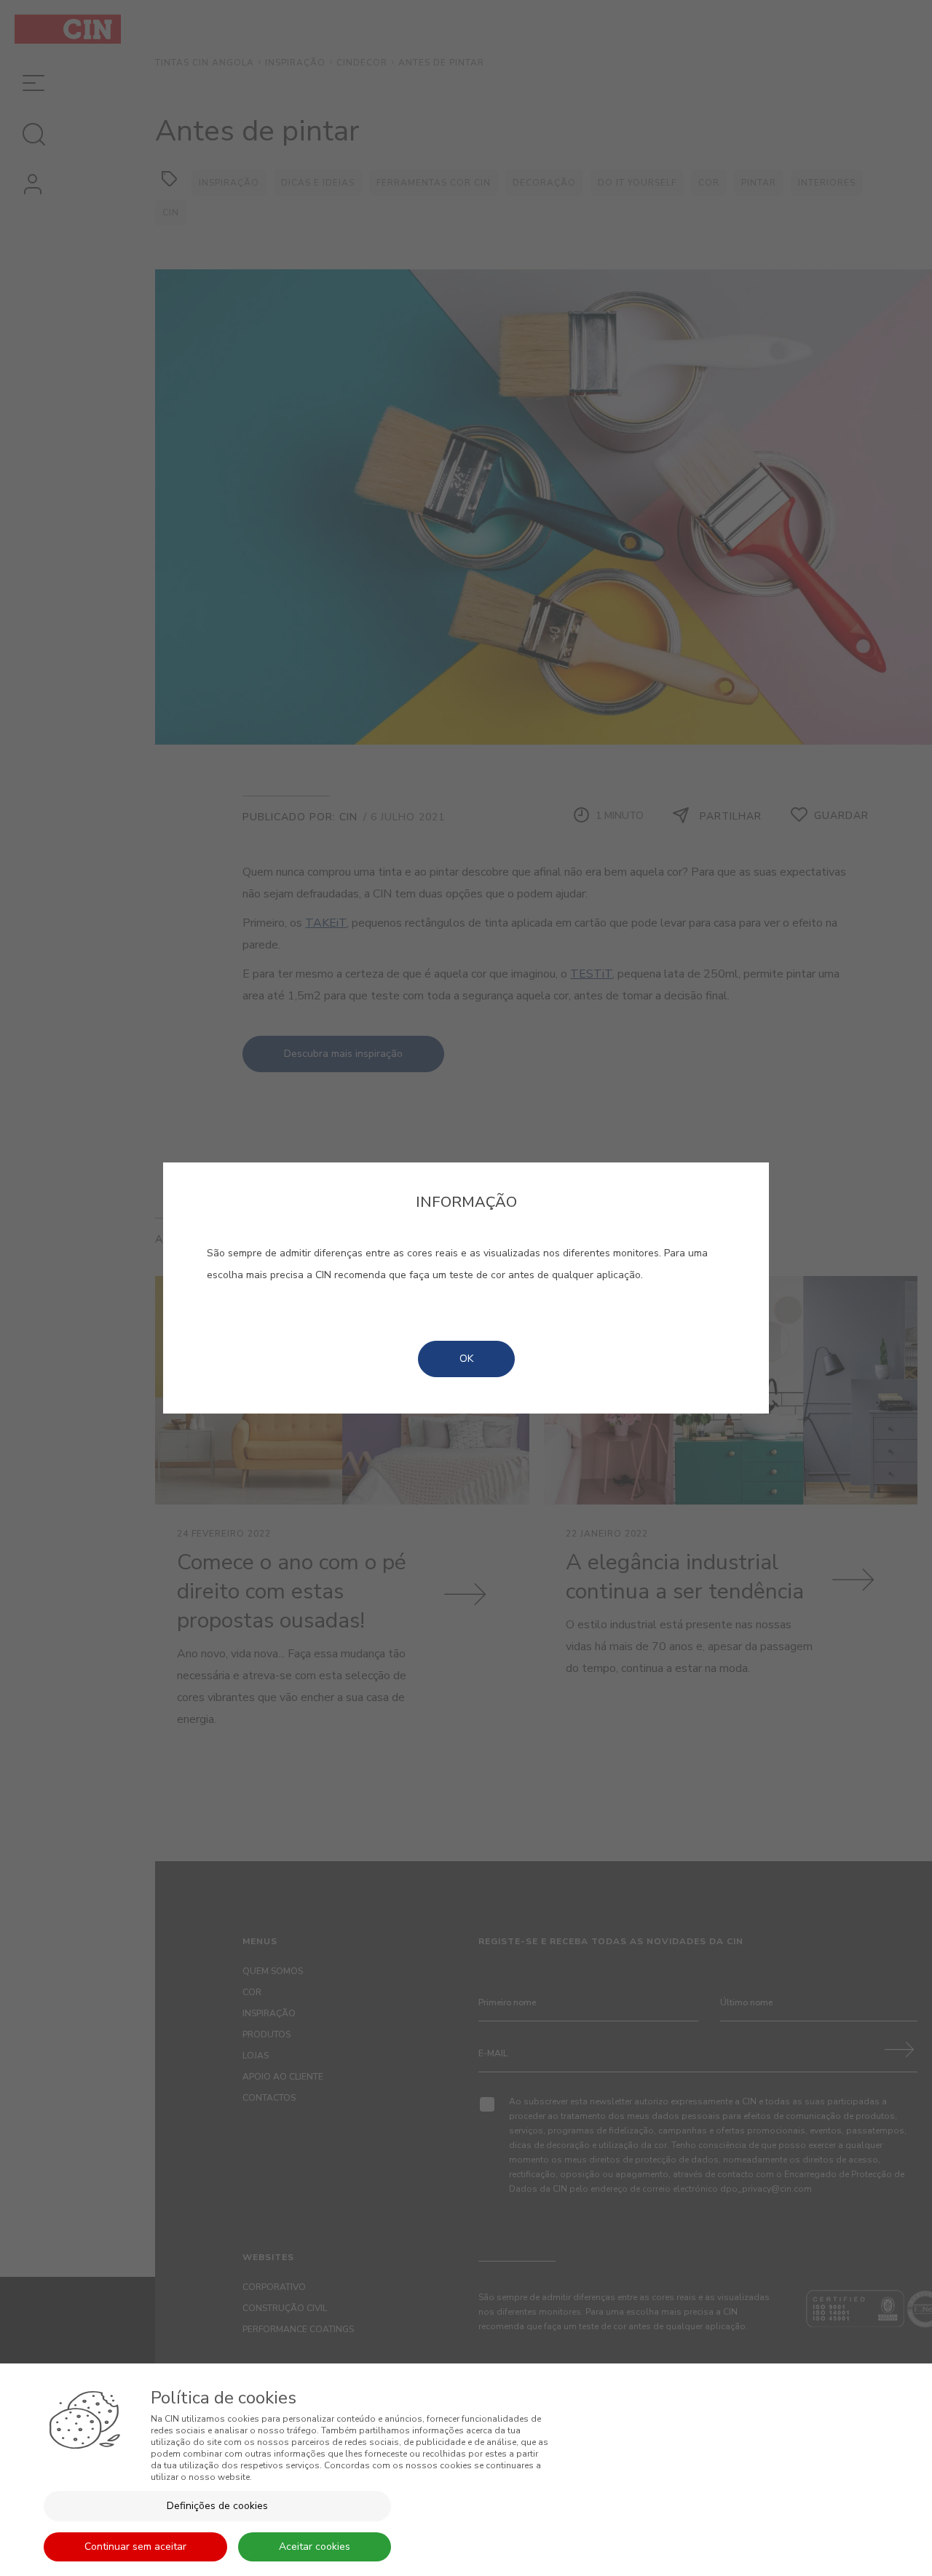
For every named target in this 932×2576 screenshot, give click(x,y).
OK (466, 1359)
